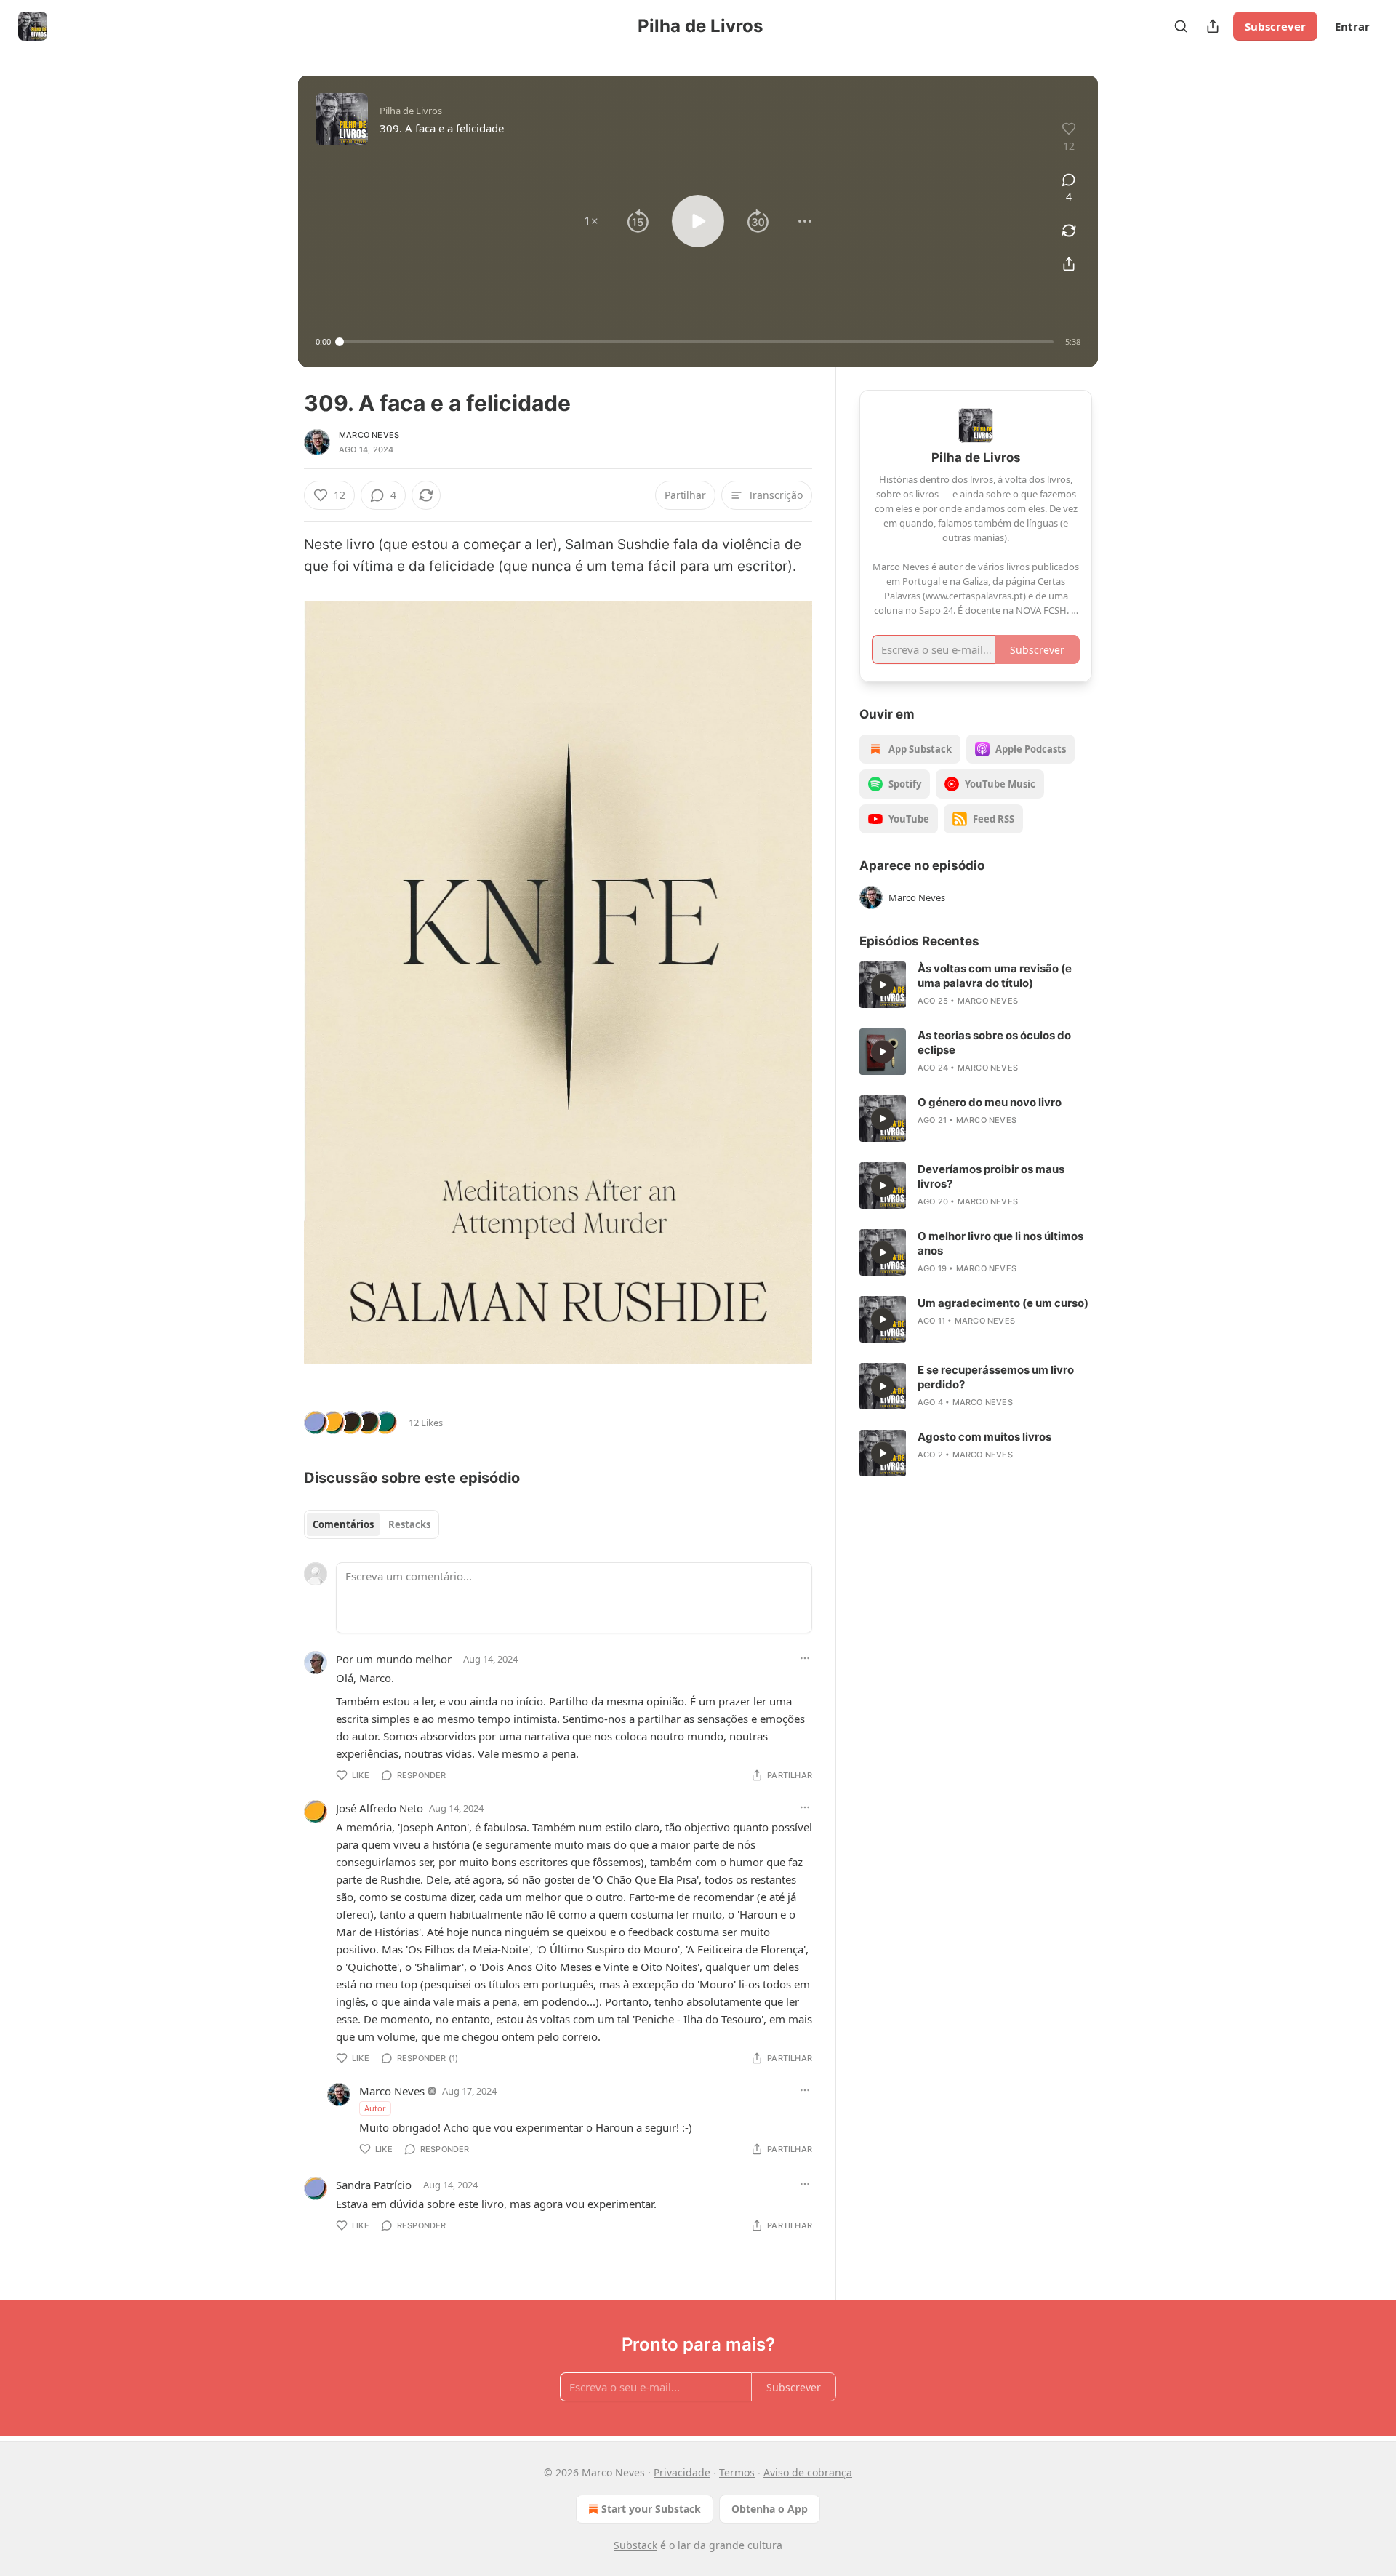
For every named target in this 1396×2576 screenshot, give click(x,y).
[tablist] (372, 1524)
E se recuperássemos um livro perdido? (996, 1377)
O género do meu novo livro (990, 1102)
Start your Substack (651, 2509)
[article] (976, 985)
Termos (737, 2472)
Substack (635, 2545)
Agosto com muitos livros (984, 1437)
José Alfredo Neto (380, 1808)
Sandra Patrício (374, 2185)
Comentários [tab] (343, 1524)
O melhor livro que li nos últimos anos (1000, 1243)
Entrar (1352, 26)
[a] (883, 985)
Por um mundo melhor (394, 1659)
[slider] (697, 342)
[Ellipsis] (805, 1658)
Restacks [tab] (409, 1524)
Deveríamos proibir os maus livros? (991, 1176)
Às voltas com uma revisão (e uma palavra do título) (995, 976)
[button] (591, 221)
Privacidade (682, 2472)
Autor (375, 2108)
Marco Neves (369, 435)
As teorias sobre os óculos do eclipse (994, 1043)
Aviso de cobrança (808, 2472)
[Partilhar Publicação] (1213, 26)
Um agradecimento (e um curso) (1003, 1303)
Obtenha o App (770, 2509)
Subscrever (1275, 26)
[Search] (1181, 26)
